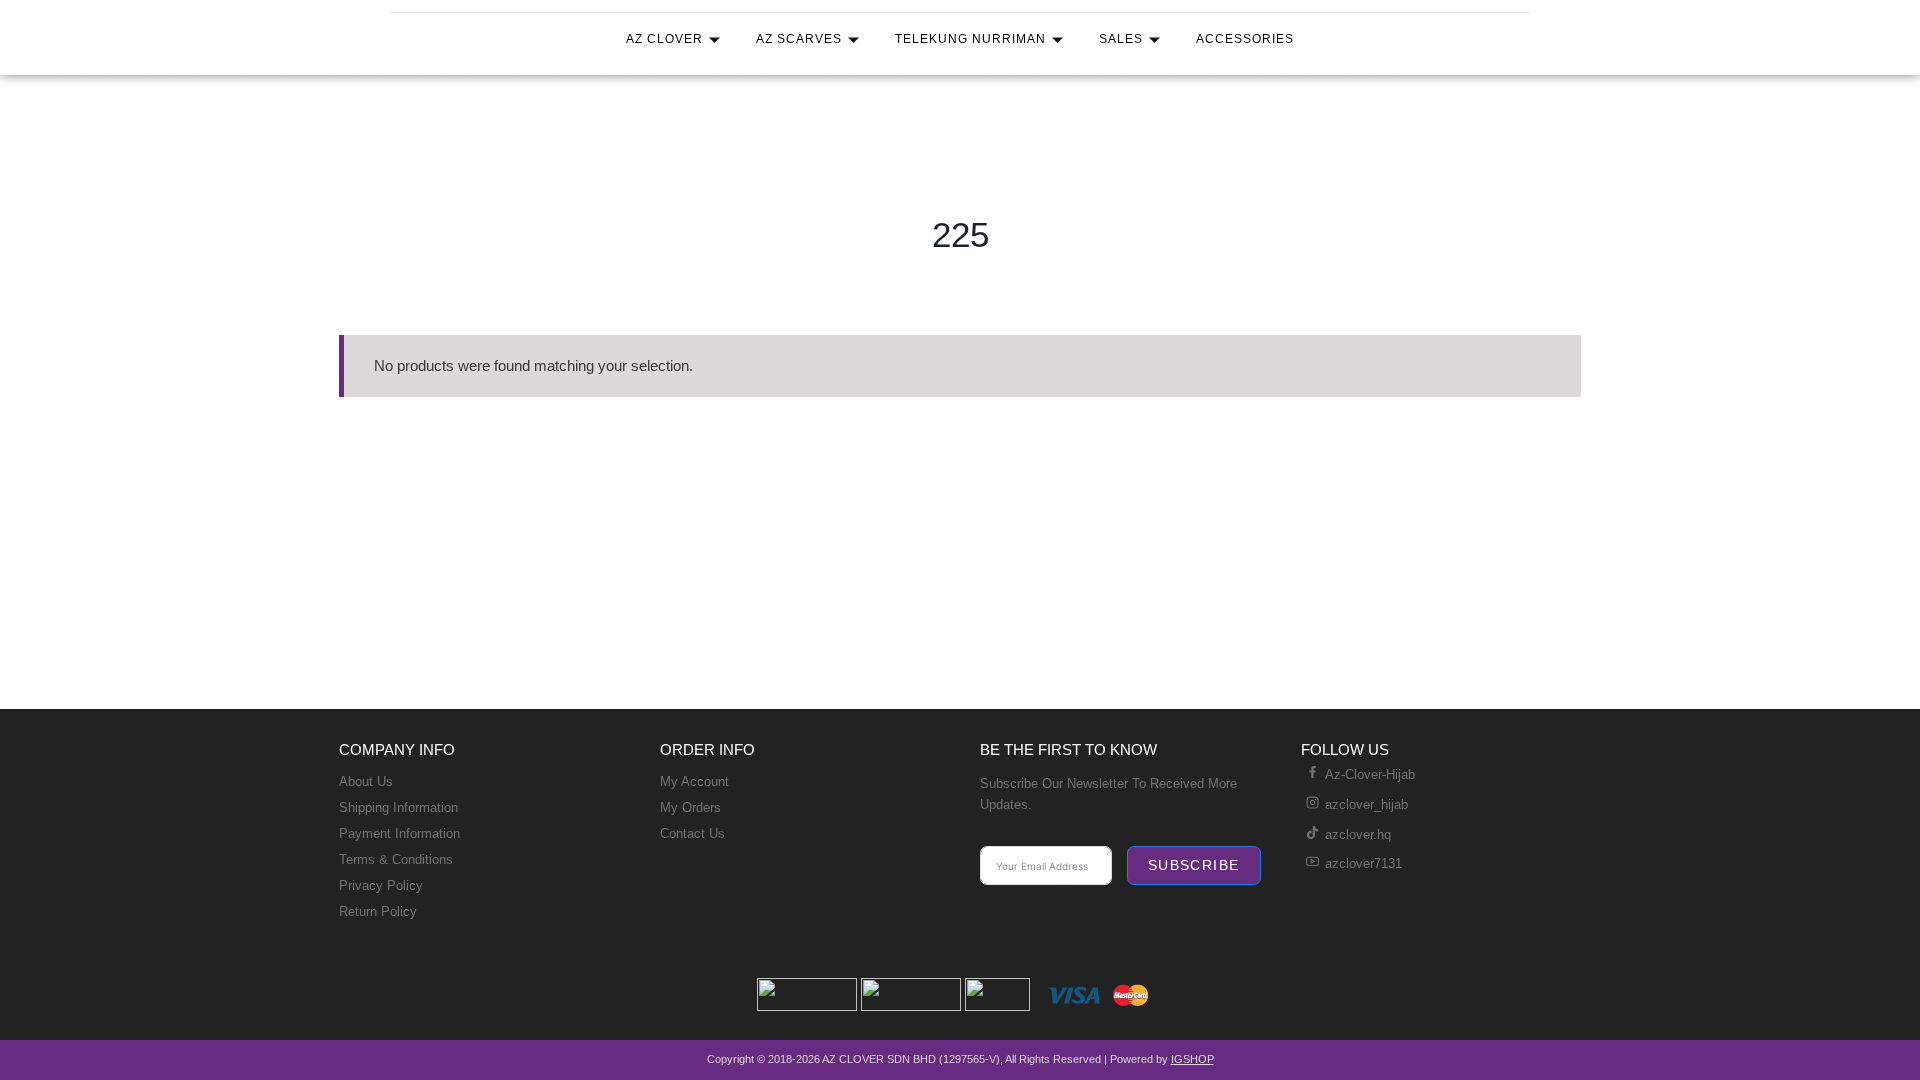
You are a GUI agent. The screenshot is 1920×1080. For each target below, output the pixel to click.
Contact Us (692, 833)
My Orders (690, 807)
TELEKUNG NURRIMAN (970, 39)
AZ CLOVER (664, 39)
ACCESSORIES (1245, 39)
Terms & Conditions (396, 859)
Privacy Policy (381, 885)
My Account (694, 781)
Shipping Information (398, 807)
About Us (366, 781)
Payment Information (399, 833)
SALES (1121, 39)
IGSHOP (1192, 1059)
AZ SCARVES (799, 39)
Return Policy (378, 911)
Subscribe (1194, 865)
